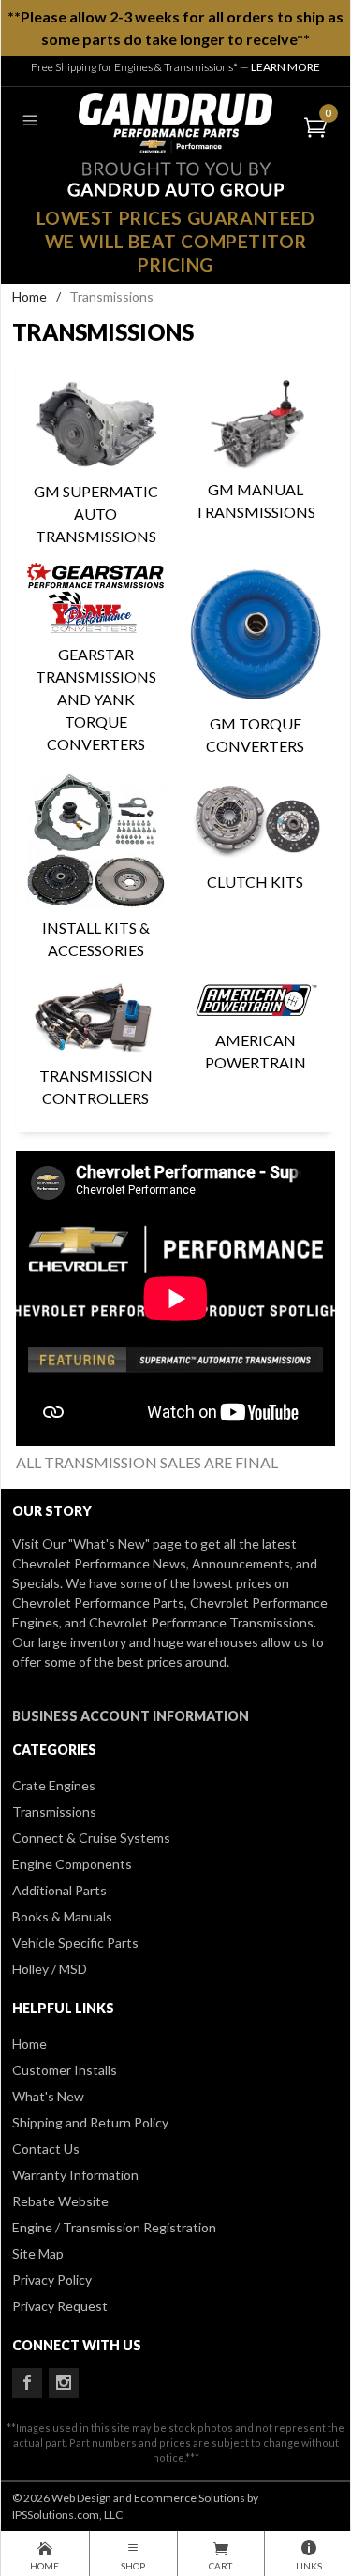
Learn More (285, 67)
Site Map (38, 2253)
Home (29, 296)
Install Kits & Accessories (96, 939)
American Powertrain (256, 1051)
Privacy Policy (52, 2280)
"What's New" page (125, 1544)
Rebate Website (60, 2201)
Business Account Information (131, 1716)
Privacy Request (60, 2306)
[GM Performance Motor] (176, 120)
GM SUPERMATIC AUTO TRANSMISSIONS (96, 514)
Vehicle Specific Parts (75, 1943)
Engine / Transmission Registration (114, 2227)
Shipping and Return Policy (90, 2122)
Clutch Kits (255, 882)
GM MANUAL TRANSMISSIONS (255, 500)
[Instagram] (64, 2383)
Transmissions (54, 1811)
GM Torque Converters (255, 735)
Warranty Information (75, 2175)
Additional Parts (59, 1890)
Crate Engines (54, 1785)
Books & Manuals (62, 1916)
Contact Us (46, 2149)
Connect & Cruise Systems (91, 1838)
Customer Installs (65, 2070)
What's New (48, 2096)
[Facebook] (27, 2383)
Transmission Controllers (96, 1087)
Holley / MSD (50, 1969)
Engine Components (72, 1864)
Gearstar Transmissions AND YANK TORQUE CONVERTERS (96, 699)
